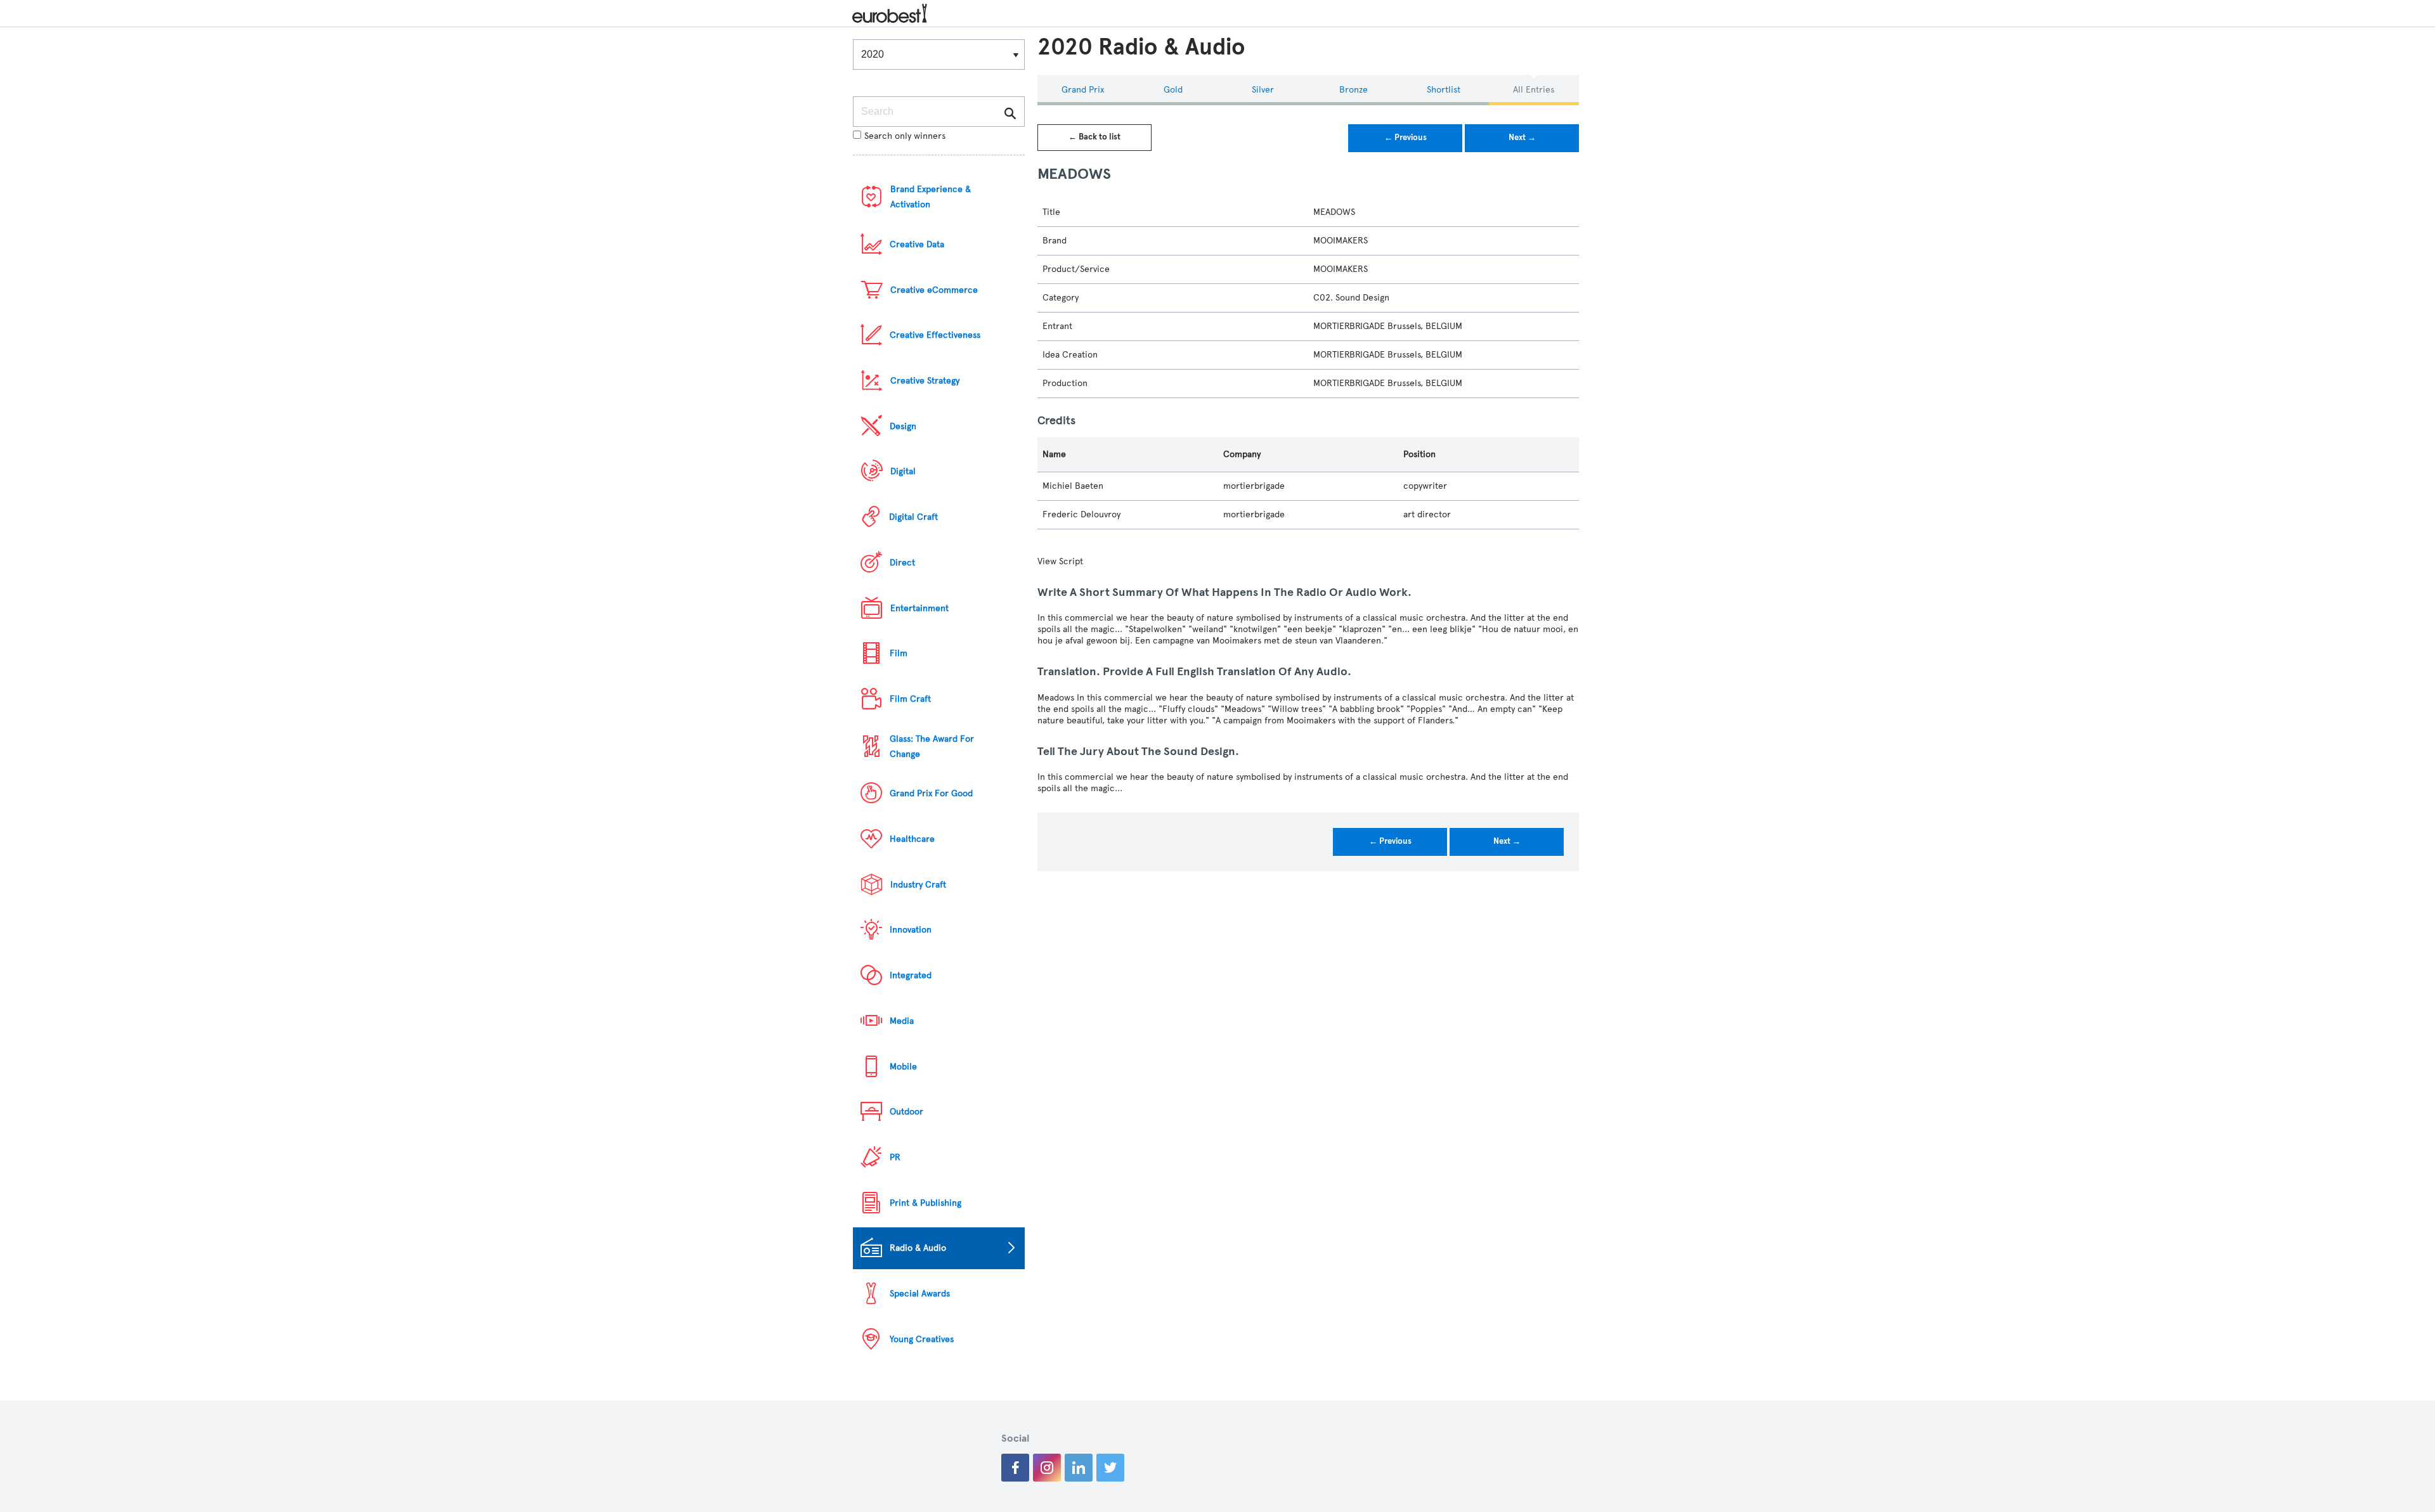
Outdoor (906, 1112)
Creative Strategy (925, 381)
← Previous (1406, 138)
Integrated (911, 975)
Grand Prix (1083, 90)
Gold (1173, 90)
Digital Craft (913, 517)
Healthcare (912, 839)
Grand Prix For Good (931, 793)
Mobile (903, 1067)
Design (903, 426)
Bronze (1354, 90)
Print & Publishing (925, 1203)
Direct (902, 563)
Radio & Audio (918, 1248)
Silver (1263, 90)
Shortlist (1444, 90)
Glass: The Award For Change (932, 746)
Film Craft (910, 699)
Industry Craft (918, 885)
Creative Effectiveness (935, 335)
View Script (1060, 561)
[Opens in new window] (1015, 1468)
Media (902, 1021)
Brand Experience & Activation (931, 197)
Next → (1522, 138)
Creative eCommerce (934, 290)
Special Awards (920, 1294)
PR (895, 1157)
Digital (903, 471)
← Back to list (1094, 137)
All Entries (1534, 90)
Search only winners (905, 136)
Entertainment (919, 608)
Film (899, 653)
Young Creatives (922, 1339)
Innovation (911, 930)
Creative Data (917, 244)
